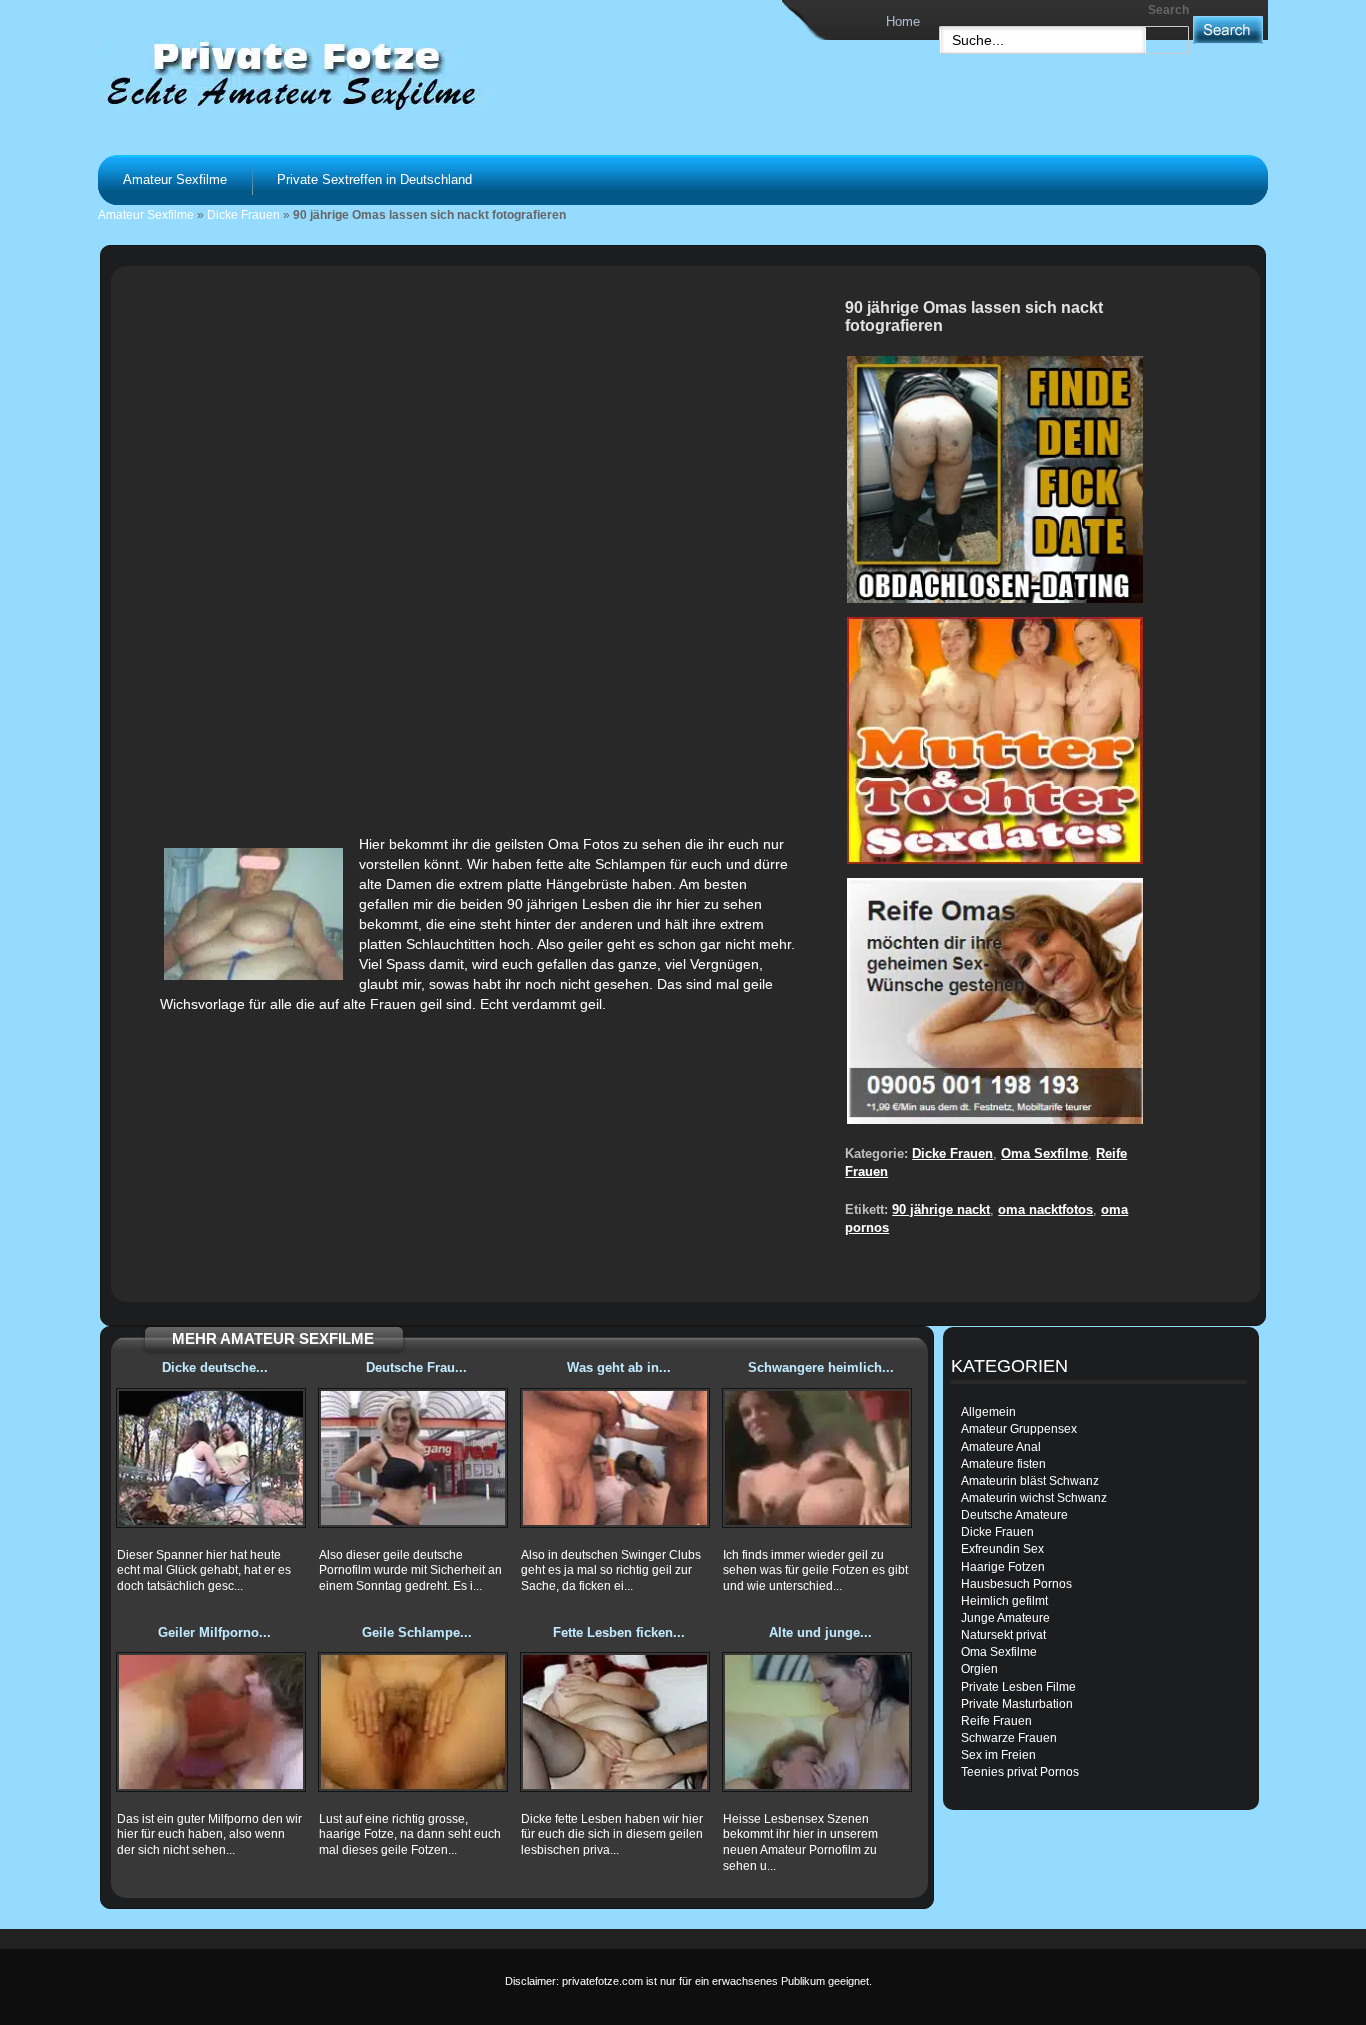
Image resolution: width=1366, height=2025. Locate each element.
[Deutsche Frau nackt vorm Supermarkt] (413, 1458)
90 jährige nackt (941, 1209)
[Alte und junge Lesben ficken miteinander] (817, 1722)
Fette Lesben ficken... (619, 1632)
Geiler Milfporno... (214, 1632)
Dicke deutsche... (215, 1367)
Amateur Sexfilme (175, 179)
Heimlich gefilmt (1004, 1601)
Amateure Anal (1001, 1447)
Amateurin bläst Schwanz (1030, 1481)
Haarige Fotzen (1003, 1567)
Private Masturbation (1017, 1704)
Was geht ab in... (619, 1367)
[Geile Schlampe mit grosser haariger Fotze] (413, 1722)
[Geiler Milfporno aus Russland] (211, 1722)
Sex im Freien (998, 1755)
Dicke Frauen (243, 215)
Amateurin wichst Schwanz (1034, 1498)
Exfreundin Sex (1002, 1549)
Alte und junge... (820, 1632)
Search (1168, 10)
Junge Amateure (1005, 1618)
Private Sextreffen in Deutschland (374, 179)
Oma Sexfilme (1044, 1153)
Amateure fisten (1003, 1464)
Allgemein (988, 1412)
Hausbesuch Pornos (1016, 1584)
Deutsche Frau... (416, 1367)
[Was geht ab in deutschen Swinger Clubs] (615, 1458)
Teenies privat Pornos (1020, 1772)
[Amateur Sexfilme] (349, 74)
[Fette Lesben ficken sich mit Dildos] (615, 1722)
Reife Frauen (996, 1721)
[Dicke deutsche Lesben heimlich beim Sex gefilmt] (211, 1458)
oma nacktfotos (1045, 1209)
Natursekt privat (1003, 1635)
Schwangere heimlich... (821, 1367)
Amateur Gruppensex (1019, 1429)
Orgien (979, 1669)
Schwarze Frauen (1009, 1738)
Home (903, 21)
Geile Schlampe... (417, 1632)
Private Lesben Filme (1018, 1687)
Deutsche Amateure (1014, 1515)
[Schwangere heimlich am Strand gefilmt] (817, 1458)
